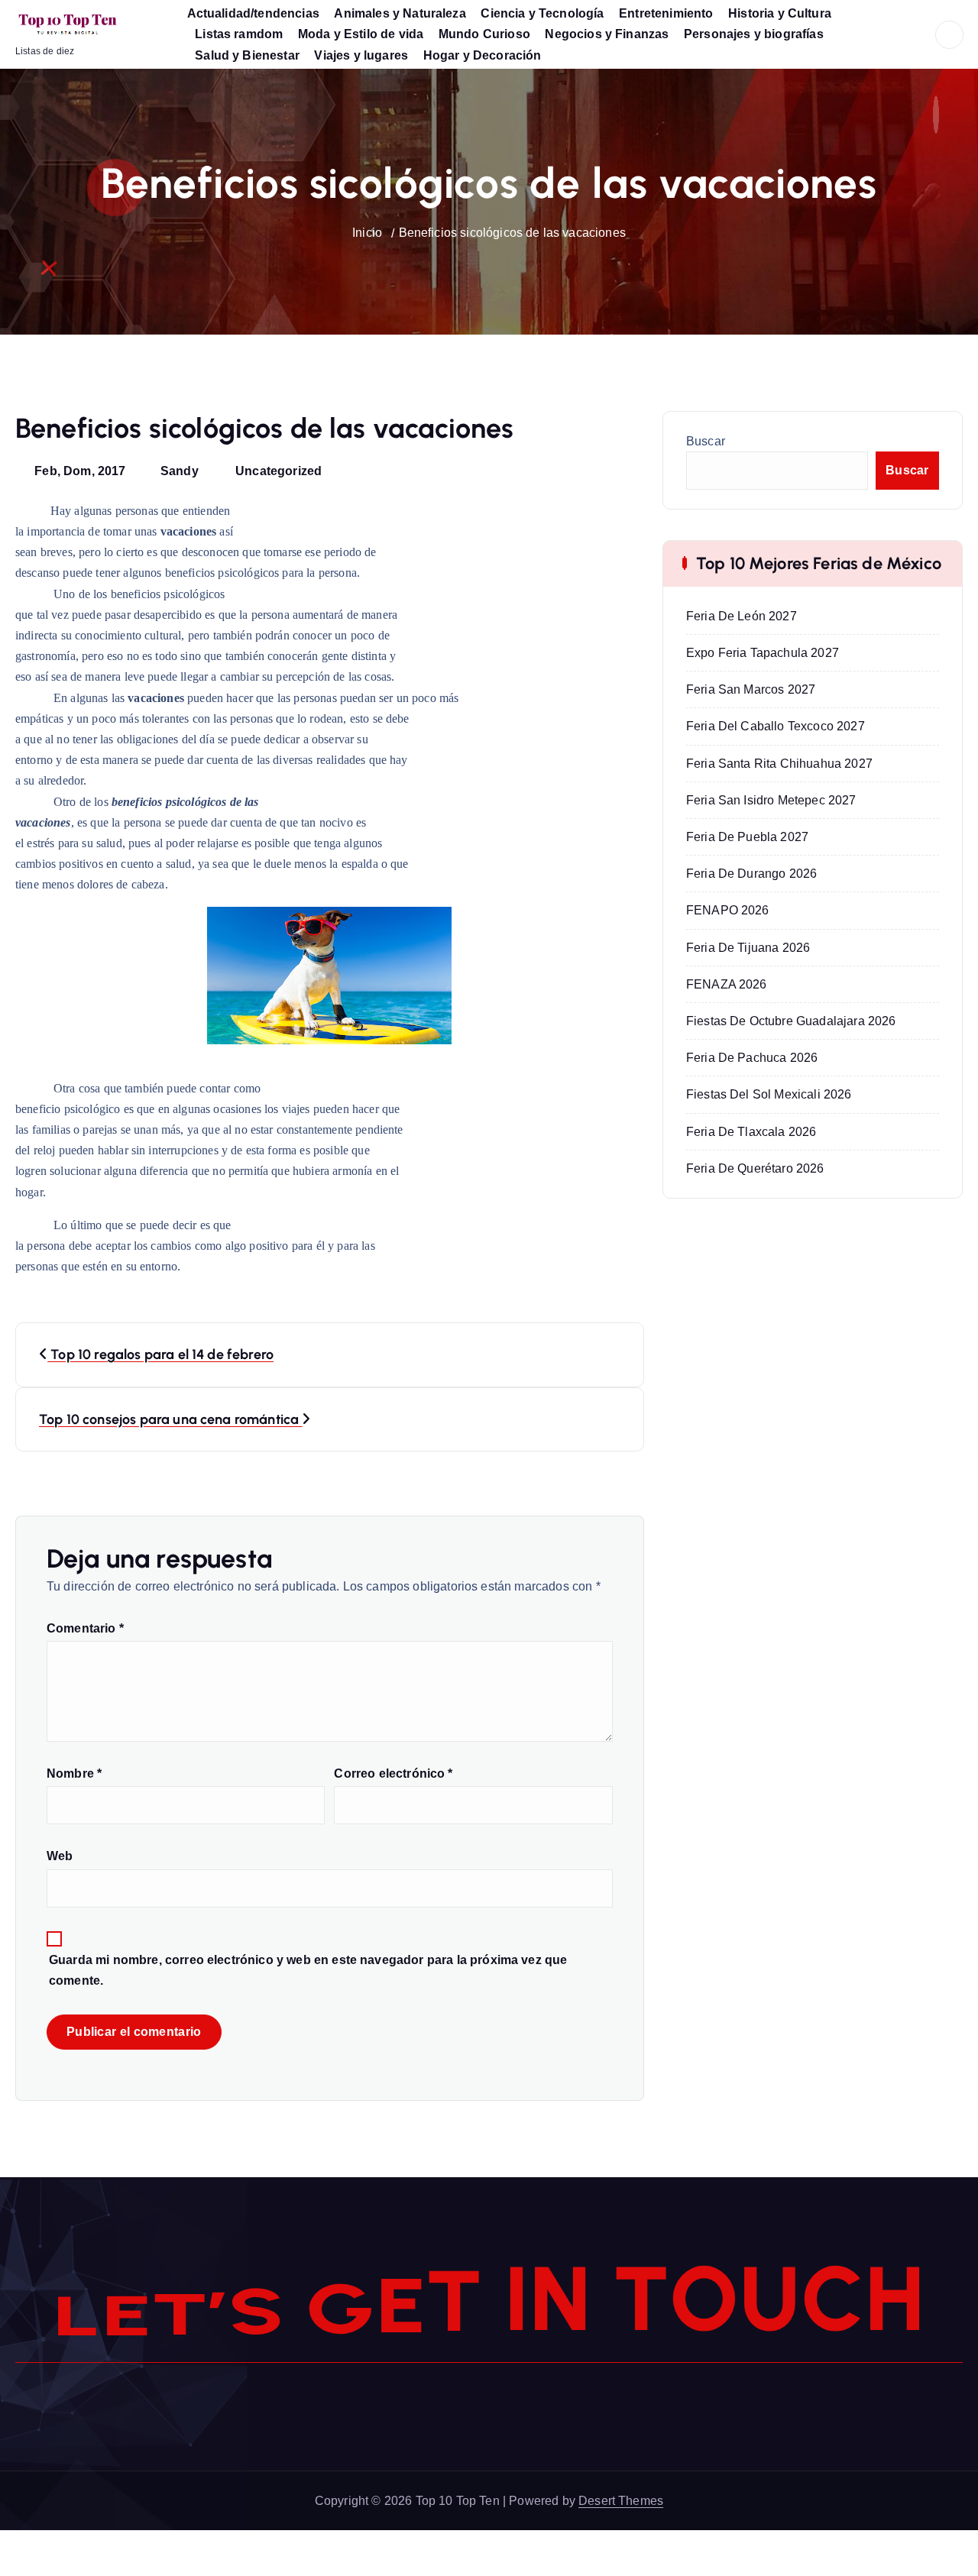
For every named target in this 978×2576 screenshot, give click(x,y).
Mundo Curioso (484, 34)
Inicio (367, 233)
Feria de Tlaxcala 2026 (751, 1132)
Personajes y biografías (754, 34)
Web (60, 1856)
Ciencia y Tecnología (542, 13)
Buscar (706, 441)
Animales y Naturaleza (400, 13)
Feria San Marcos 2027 (751, 689)
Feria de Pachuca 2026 (752, 1058)
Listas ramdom (239, 34)
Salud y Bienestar (247, 55)
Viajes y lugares (361, 55)
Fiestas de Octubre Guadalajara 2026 (791, 1021)
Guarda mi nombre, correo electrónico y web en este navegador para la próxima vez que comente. (308, 1970)
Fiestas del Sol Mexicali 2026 (769, 1094)
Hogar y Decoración (483, 55)
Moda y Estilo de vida (361, 34)
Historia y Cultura (780, 13)
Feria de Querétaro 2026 (755, 1168)
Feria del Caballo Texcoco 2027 (776, 726)
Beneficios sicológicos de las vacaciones (512, 233)
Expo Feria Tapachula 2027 (763, 653)
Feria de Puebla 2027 (747, 837)
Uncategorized (279, 471)
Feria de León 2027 (742, 616)
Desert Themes (621, 2501)
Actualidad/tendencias (253, 13)
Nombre (74, 1773)
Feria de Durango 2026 (751, 874)
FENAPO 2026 (728, 910)
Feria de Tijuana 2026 (748, 948)
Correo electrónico (393, 1773)
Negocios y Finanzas (607, 34)
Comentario (85, 1628)
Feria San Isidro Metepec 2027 (771, 800)
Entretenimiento (666, 13)
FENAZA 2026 (727, 984)
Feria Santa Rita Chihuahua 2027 (779, 764)
